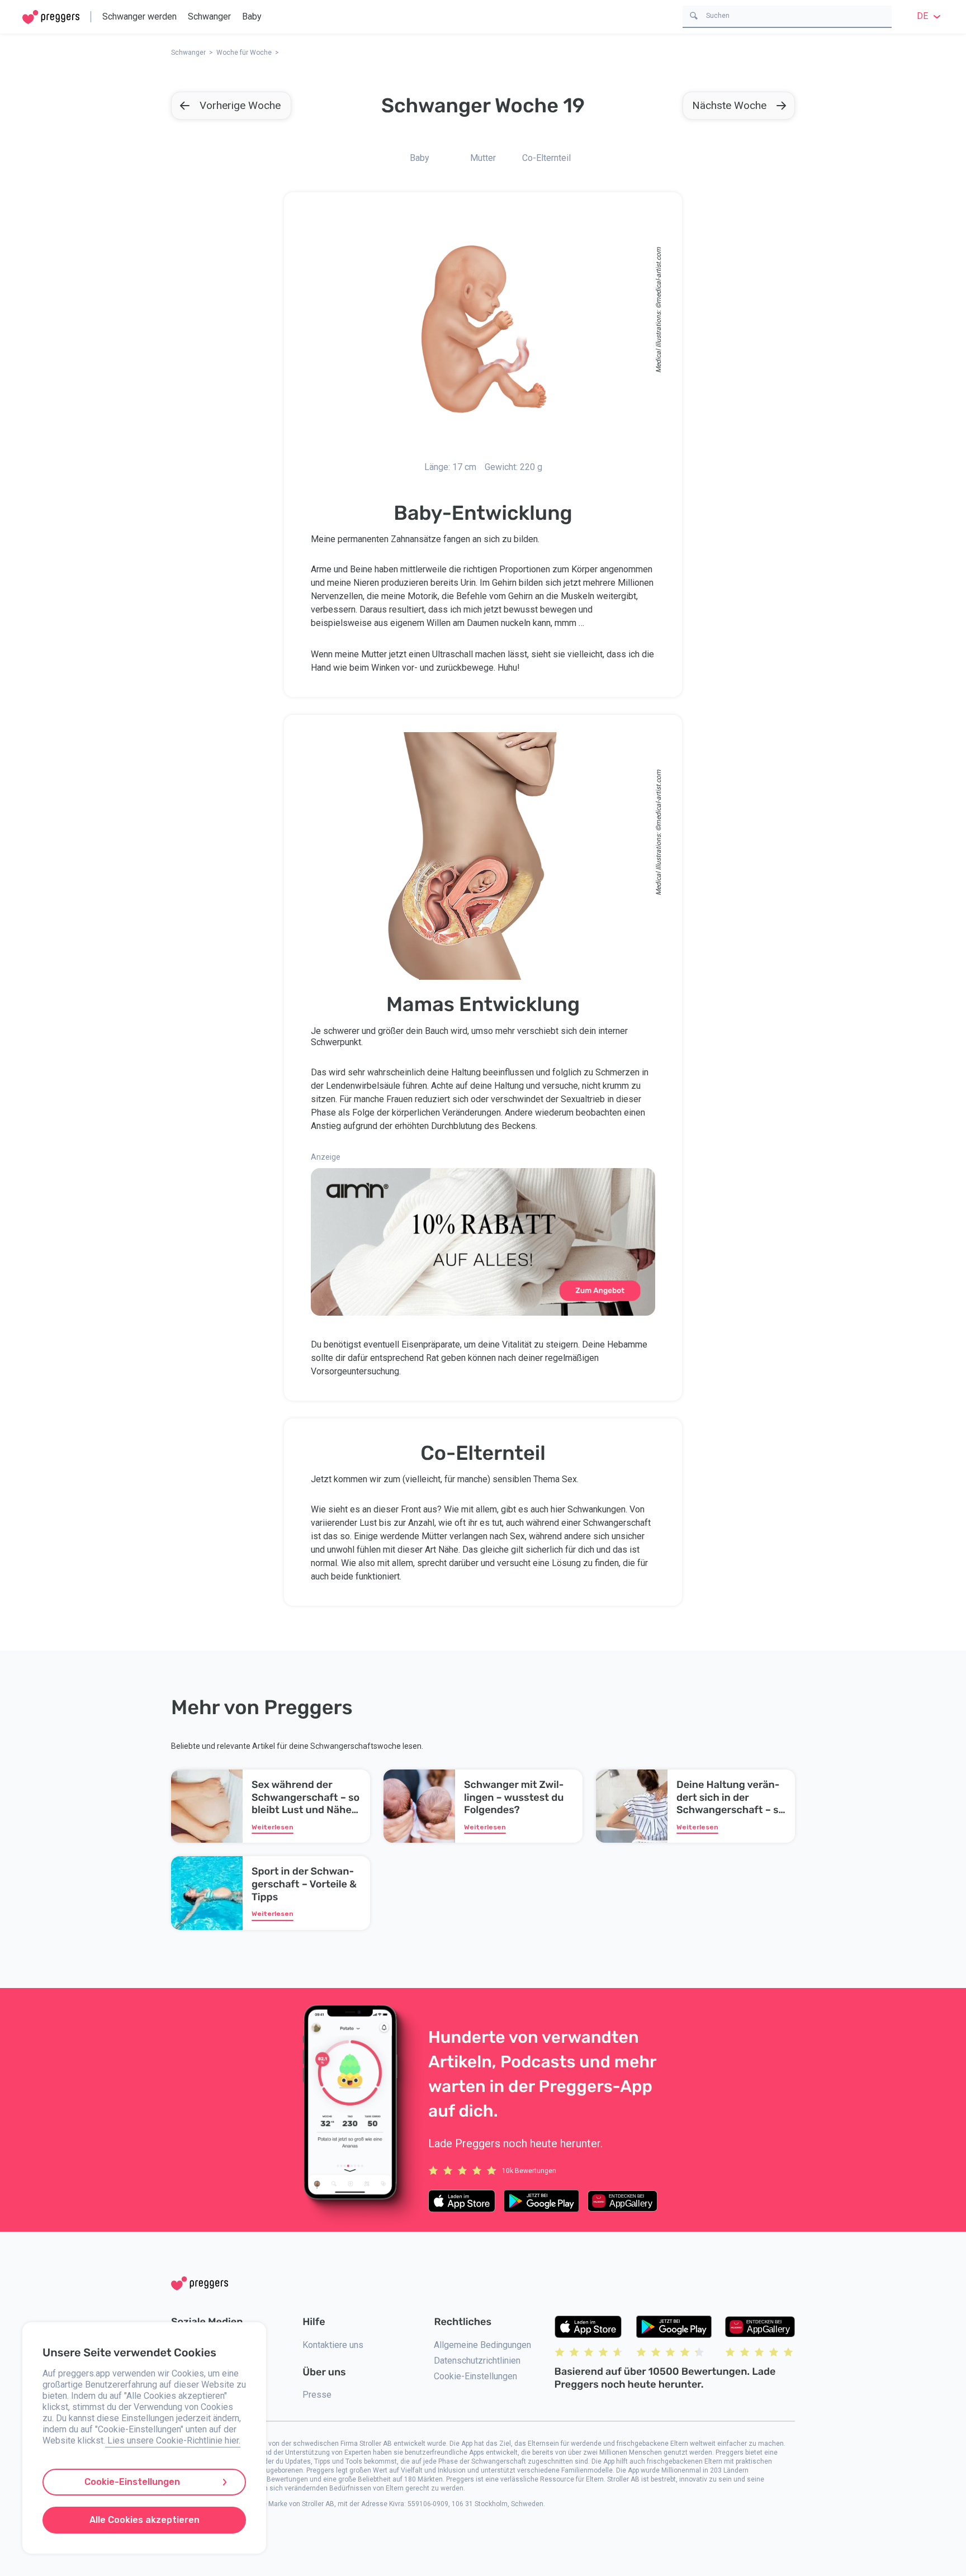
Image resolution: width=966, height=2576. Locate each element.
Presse (317, 2395)
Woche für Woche (244, 53)
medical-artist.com (659, 275)
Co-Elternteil (546, 158)
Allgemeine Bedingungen (482, 2345)
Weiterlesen (273, 1827)
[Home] (51, 17)
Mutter (483, 158)
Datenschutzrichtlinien (477, 2361)
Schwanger (209, 16)
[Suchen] (694, 15)
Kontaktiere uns (333, 2345)
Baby (252, 16)
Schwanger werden (139, 16)
